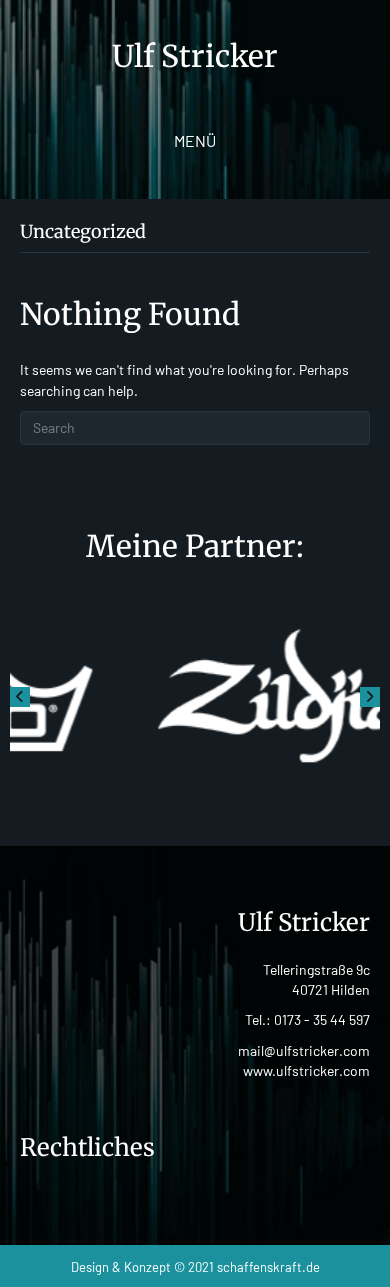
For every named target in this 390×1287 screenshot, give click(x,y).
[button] (20, 697)
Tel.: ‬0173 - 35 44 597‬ (307, 1019)
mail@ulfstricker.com (304, 1050)
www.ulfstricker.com (306, 1070)
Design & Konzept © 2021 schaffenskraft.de (195, 1267)
